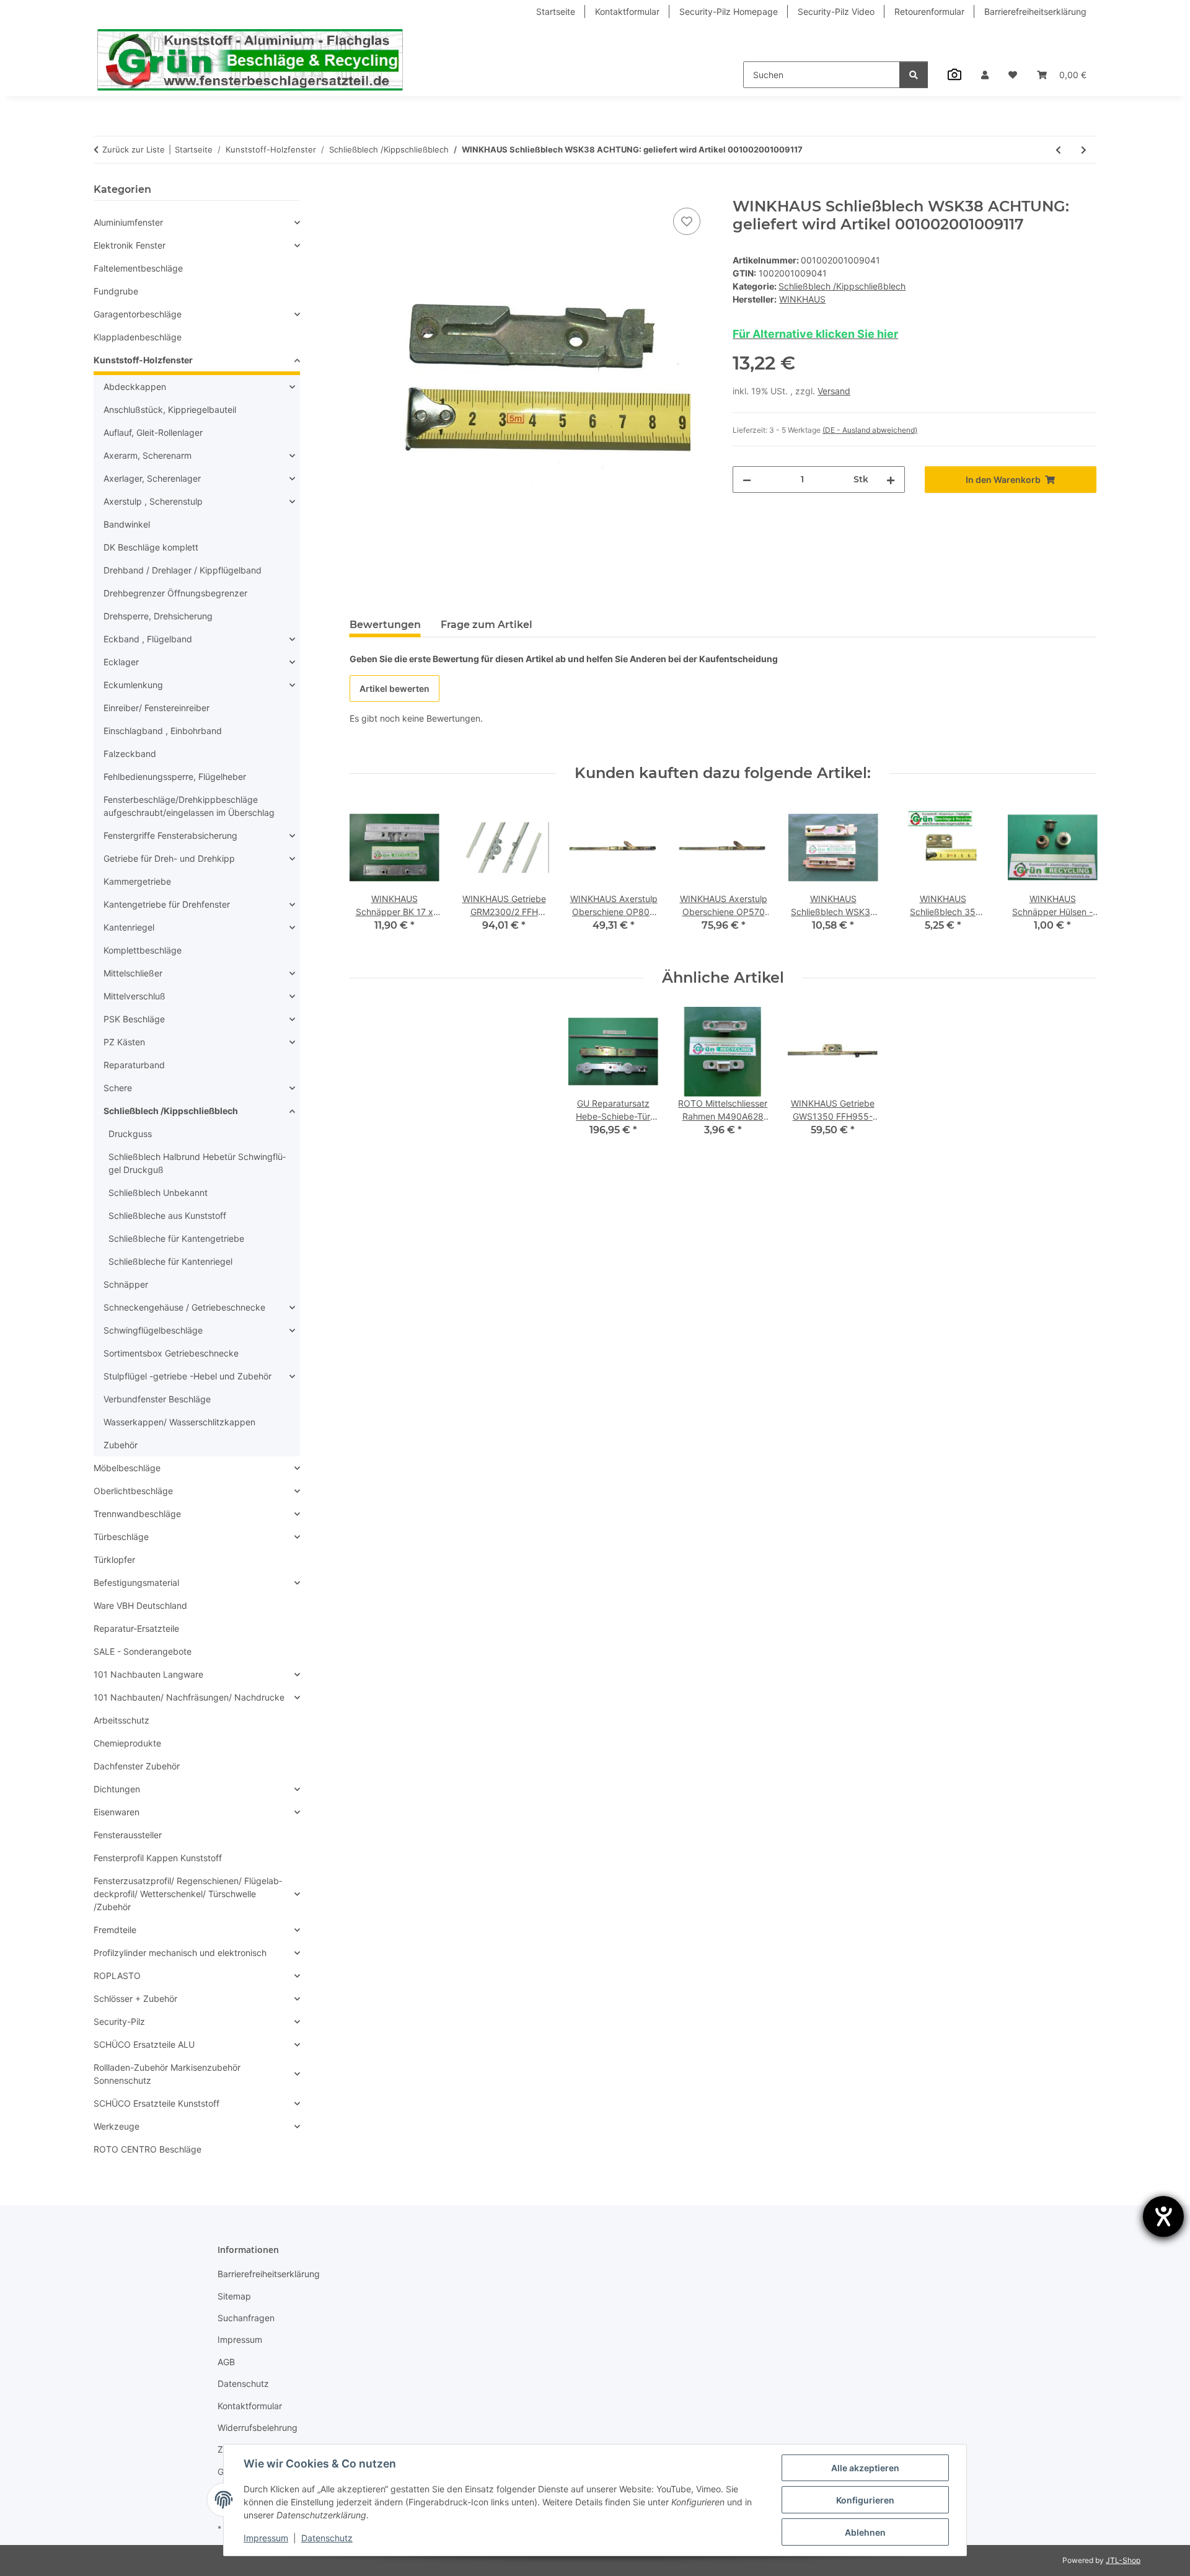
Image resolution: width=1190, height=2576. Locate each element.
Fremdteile (115, 1930)
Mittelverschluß (134, 996)
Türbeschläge (121, 1537)
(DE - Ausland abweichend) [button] (870, 430)
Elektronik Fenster (130, 245)
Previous (370, 876)
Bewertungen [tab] (385, 625)
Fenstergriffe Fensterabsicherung (170, 835)
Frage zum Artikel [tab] (487, 625)
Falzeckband (130, 754)
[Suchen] (914, 75)
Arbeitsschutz (121, 1720)
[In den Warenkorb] (359, 191)
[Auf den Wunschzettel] (687, 221)
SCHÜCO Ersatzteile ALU (144, 2044)
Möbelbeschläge (127, 1468)
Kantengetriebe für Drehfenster (167, 904)
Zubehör (121, 1445)
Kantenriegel (129, 927)
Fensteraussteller (128, 1835)
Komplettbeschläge (143, 950)
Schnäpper (126, 1284)
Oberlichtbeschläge (133, 1491)
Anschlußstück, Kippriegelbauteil (170, 409)
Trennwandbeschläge (137, 1514)
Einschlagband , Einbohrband (163, 731)
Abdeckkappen (135, 387)
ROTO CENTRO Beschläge (148, 2149)
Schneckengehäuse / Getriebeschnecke (184, 1307)
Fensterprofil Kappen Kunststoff (158, 1858)
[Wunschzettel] (1013, 75)
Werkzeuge (117, 2126)
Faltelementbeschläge (138, 268)
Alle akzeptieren (865, 2468)
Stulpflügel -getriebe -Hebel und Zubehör (187, 1376)
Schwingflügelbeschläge (153, 1330)
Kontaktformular (627, 11)
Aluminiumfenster (128, 222)
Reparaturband (134, 1065)
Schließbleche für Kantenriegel (170, 1261)
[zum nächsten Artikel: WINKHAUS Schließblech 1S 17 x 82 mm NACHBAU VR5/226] (1084, 150)
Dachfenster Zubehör (137, 1766)
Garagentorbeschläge (138, 314)
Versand (834, 391)
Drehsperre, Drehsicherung (158, 616)
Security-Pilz (119, 2021)
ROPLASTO (117, 1976)
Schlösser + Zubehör (135, 1998)
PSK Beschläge (134, 1019)
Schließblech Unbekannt (158, 1193)
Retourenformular (929, 11)
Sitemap (234, 2296)
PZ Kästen (124, 1042)
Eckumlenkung (133, 685)
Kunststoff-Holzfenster (143, 360)
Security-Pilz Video (836, 11)
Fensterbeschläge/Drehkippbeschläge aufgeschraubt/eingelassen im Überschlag (189, 806)
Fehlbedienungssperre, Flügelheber (175, 777)
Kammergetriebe (137, 881)
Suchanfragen (246, 2318)
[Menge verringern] (747, 480)
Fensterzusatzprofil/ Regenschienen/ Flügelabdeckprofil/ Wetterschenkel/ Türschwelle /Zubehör (188, 1894)
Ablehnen (865, 2532)
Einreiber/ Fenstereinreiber (156, 708)
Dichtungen (117, 1789)
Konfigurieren (865, 2500)
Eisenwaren (117, 1812)
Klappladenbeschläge (138, 337)
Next (1076, 876)
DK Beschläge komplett (151, 547)
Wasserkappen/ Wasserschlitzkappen (179, 1422)
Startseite (556, 11)
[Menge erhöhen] (891, 480)
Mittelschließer (133, 973)
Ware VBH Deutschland (140, 1605)
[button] (985, 75)
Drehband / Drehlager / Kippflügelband (183, 570)
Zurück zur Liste (134, 149)
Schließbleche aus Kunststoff (167, 1215)
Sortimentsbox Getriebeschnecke (171, 1353)
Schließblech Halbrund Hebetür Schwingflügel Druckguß (197, 1163)
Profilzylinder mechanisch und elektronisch (180, 1953)
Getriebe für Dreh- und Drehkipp (169, 858)
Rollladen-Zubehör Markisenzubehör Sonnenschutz (167, 2074)
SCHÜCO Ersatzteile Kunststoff (156, 2103)
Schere (118, 1088)
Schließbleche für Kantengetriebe (176, 1238)
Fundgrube (116, 291)
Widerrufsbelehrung (258, 2428)
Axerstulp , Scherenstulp (153, 501)
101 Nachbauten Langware (148, 1674)
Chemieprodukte (127, 1743)
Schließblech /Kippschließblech (842, 286)
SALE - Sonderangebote (143, 1651)
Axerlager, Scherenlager (152, 478)
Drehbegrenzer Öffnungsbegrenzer (175, 593)
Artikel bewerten (394, 688)
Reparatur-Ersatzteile (136, 1628)
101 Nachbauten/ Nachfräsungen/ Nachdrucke (189, 1697)
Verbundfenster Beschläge (157, 1399)
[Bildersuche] (954, 74)
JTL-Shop (1123, 2560)
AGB (226, 2362)
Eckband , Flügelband (148, 639)
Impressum (266, 2538)
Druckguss (130, 1134)
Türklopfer (114, 1560)
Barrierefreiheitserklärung (1035, 11)
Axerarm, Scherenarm (148, 455)
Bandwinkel (127, 524)
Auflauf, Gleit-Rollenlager (153, 432)
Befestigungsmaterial (136, 1582)
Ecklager (121, 662)
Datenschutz (327, 2538)
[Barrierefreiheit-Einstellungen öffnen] (1163, 2216)
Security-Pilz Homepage (729, 11)
